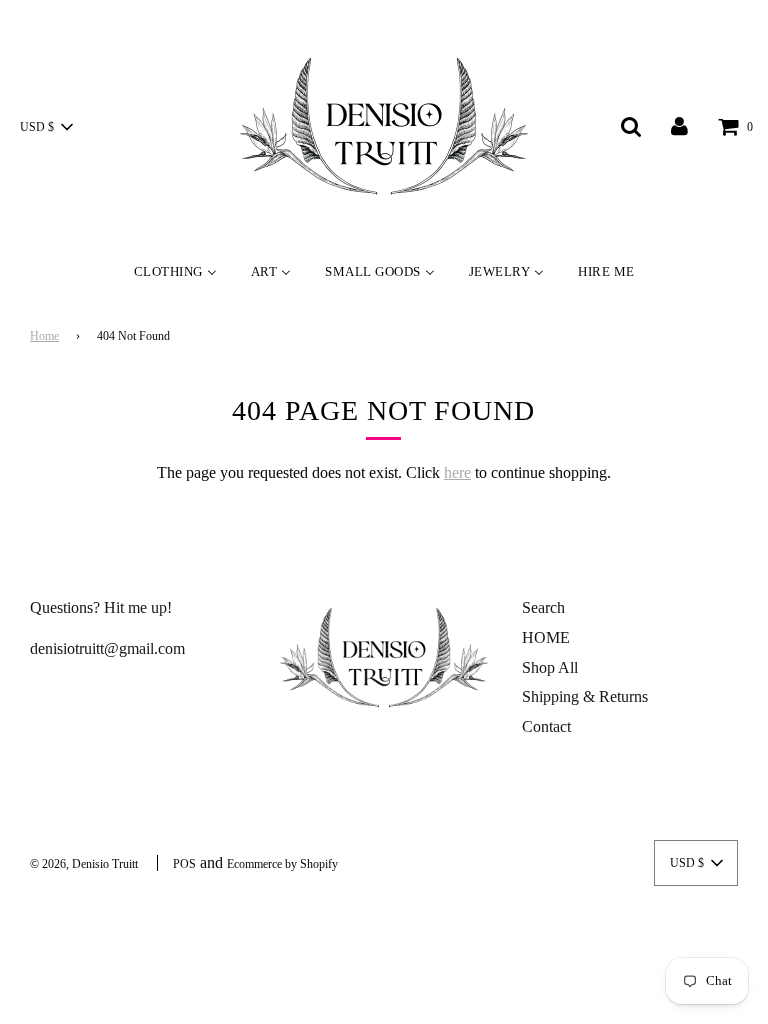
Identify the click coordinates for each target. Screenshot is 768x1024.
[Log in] (679, 125)
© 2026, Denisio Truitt (84, 864)
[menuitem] (175, 270)
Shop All (550, 667)
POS (184, 864)
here (457, 472)
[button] (46, 127)
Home (44, 336)
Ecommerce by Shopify (282, 864)
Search (543, 607)
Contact (546, 726)
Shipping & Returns (585, 696)
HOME (546, 637)
